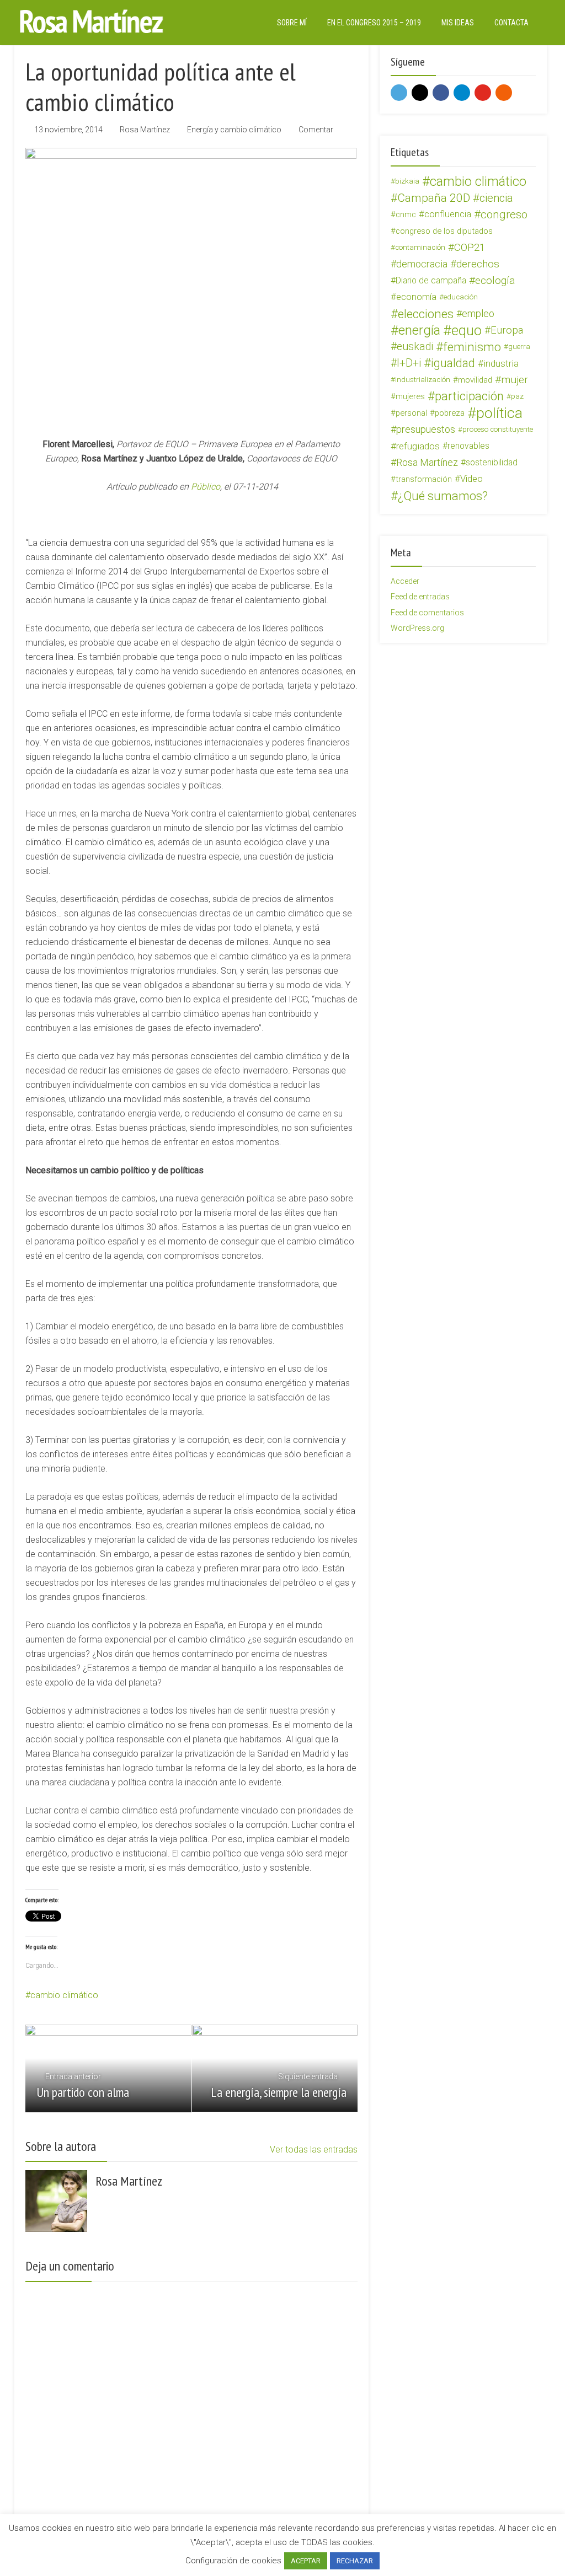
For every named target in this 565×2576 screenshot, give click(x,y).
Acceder (405, 581)
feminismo (472, 347)
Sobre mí (292, 23)
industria (501, 363)
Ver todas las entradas (314, 2150)
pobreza (450, 413)
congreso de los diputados (444, 231)
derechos (478, 264)
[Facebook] (441, 93)
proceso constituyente (498, 429)
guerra (519, 347)
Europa (507, 330)
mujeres (410, 396)
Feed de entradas (420, 597)
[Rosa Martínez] (92, 21)
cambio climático (64, 1995)
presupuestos (426, 429)
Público (206, 487)
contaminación (420, 247)
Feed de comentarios (427, 613)
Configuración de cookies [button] (233, 2561)
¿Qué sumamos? (443, 496)
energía (419, 330)
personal (411, 413)
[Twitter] (399, 93)
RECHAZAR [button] (355, 2561)
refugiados (418, 446)
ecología (495, 280)
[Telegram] (462, 93)
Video (471, 479)
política (499, 413)
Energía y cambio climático (234, 130)
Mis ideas (458, 23)
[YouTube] (483, 93)
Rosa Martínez (145, 130)
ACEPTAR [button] (306, 2561)
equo (467, 330)
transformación (424, 479)
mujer (515, 380)
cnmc (406, 214)
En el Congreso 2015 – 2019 (374, 23)
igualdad (453, 363)
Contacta (511, 23)
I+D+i (409, 363)
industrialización (423, 380)
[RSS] (504, 93)
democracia (422, 264)
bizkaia (407, 181)
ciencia (496, 198)
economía (416, 297)
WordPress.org (417, 628)
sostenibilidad (492, 462)
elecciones (426, 314)
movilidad (475, 380)
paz (517, 396)
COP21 (470, 248)
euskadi (415, 347)
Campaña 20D (434, 198)
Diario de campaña (431, 280)
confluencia (448, 214)
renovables (468, 446)
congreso (504, 214)
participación (469, 396)
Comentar (316, 130)
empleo (478, 313)
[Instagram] (420, 93)
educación (461, 297)
